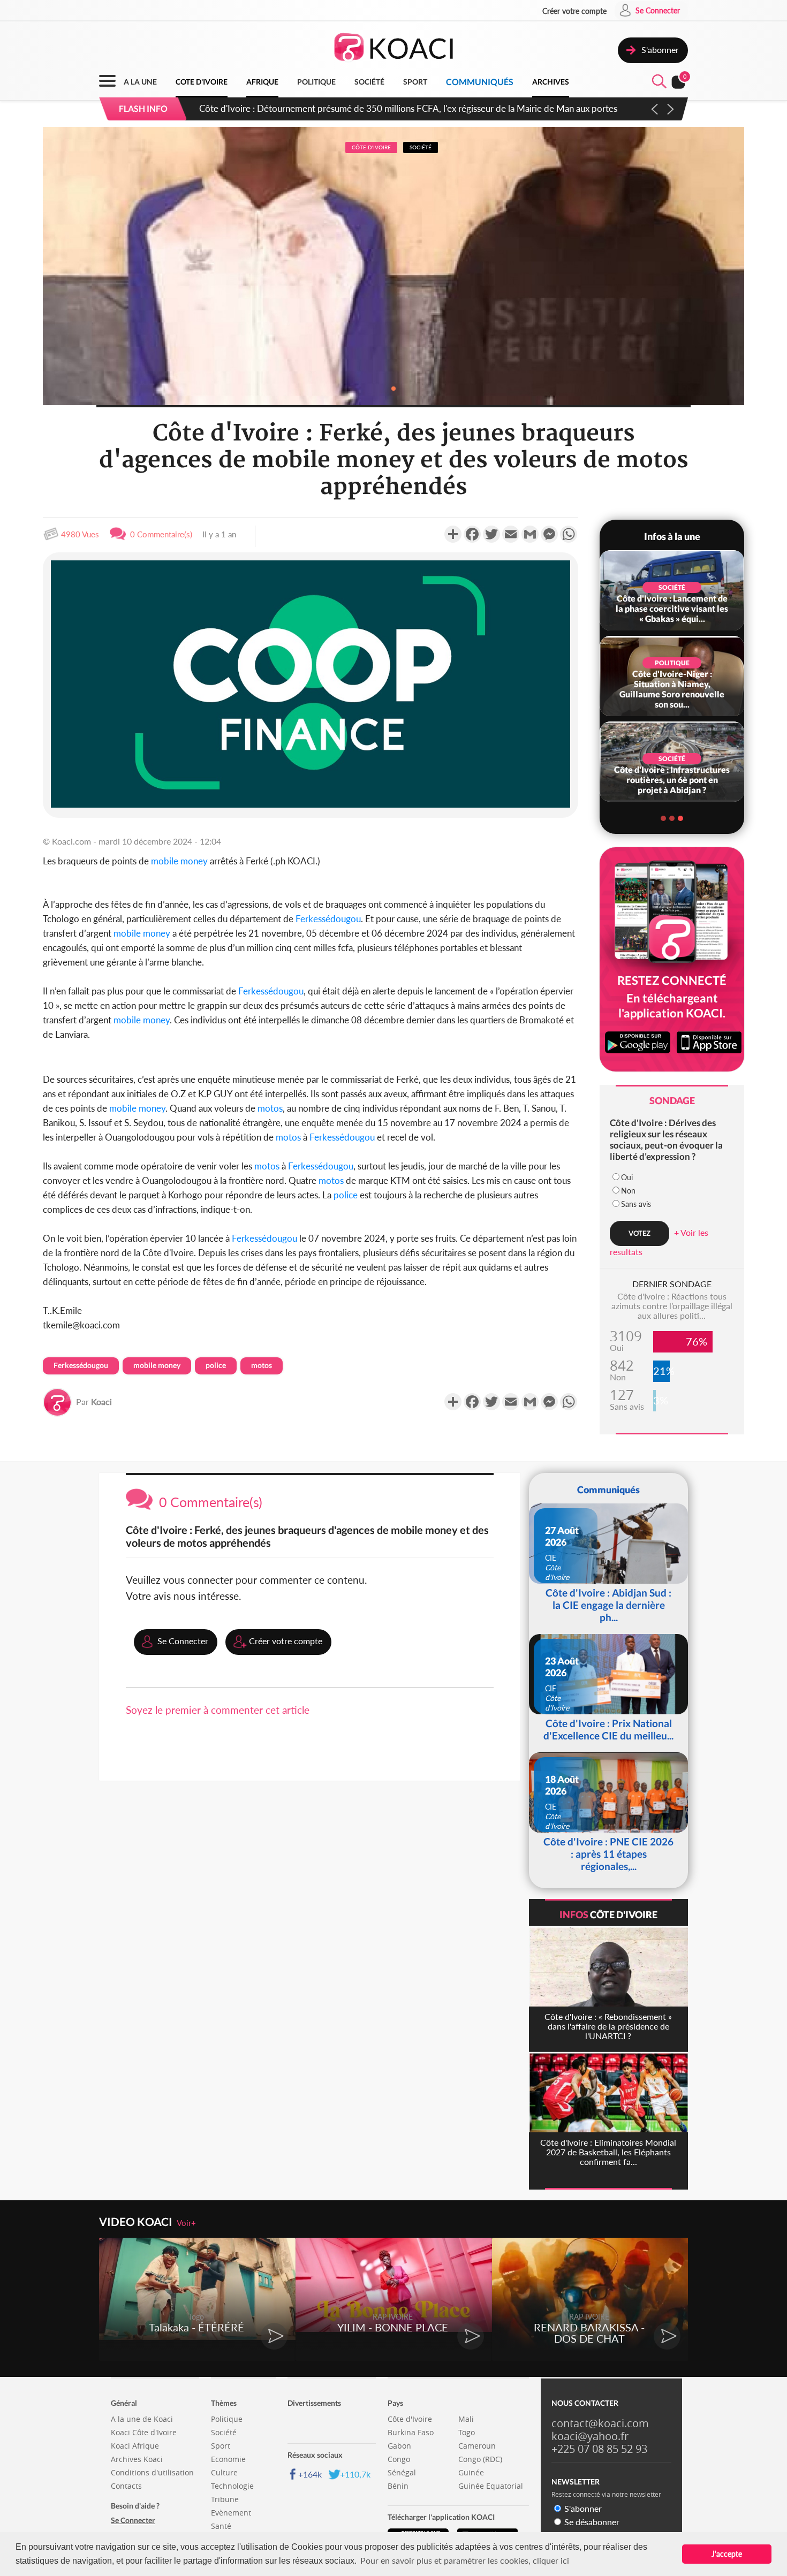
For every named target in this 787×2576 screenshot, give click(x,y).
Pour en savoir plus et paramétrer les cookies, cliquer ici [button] (465, 2560)
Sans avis (636, 1204)
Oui (627, 1177)
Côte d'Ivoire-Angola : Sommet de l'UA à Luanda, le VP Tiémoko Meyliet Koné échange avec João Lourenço (410, 108)
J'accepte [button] (727, 2554)
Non (628, 1191)
